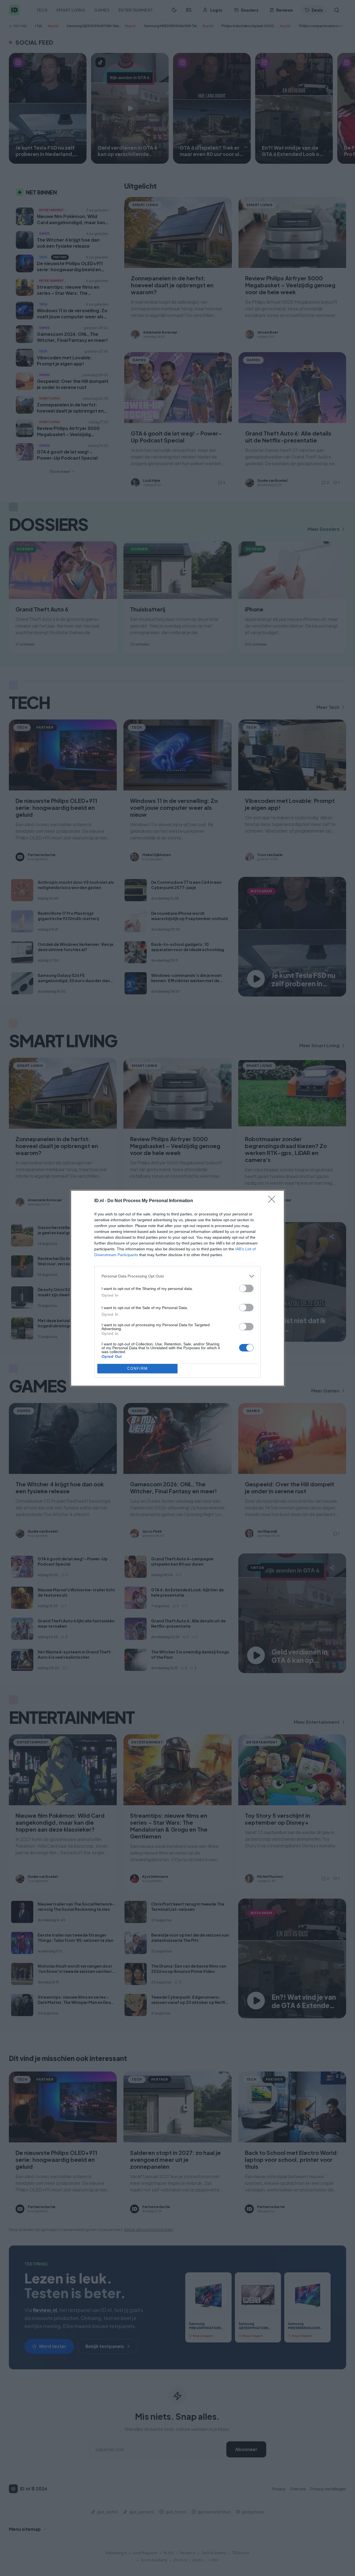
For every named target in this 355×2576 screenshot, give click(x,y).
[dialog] (177, 1288)
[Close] (273, 1201)
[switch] (246, 1288)
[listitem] (177, 1276)
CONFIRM (138, 1368)
